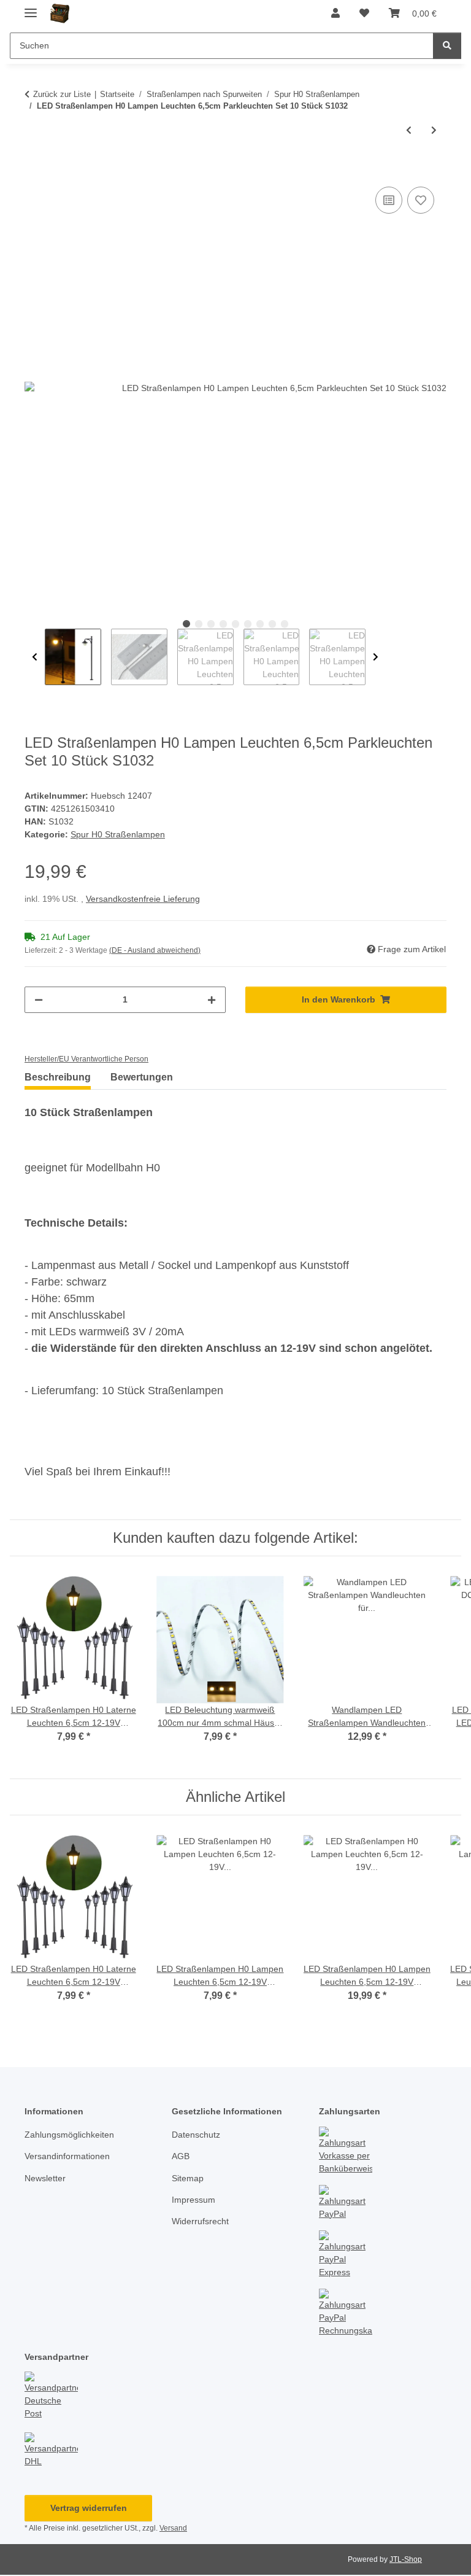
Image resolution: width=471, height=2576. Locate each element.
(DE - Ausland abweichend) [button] (155, 950)
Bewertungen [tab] (142, 1077)
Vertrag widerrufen (89, 2508)
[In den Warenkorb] (34, 170)
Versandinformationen (67, 2156)
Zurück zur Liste (62, 94)
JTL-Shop (406, 2559)
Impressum (193, 2200)
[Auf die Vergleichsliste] (389, 200)
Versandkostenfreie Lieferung (143, 899)
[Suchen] (447, 46)
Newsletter (45, 2178)
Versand (173, 2528)
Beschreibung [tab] (58, 1077)
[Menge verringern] (39, 1000)
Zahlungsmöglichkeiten (69, 2135)
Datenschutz (196, 2135)
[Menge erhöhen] (212, 1000)
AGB (181, 2156)
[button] (335, 14)
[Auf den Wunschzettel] (421, 200)
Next (376, 657)
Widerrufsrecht (200, 2221)
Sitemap (188, 2178)
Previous (35, 657)
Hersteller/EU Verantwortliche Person (86, 1059)
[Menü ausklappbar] (31, 8)
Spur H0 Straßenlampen (118, 834)
